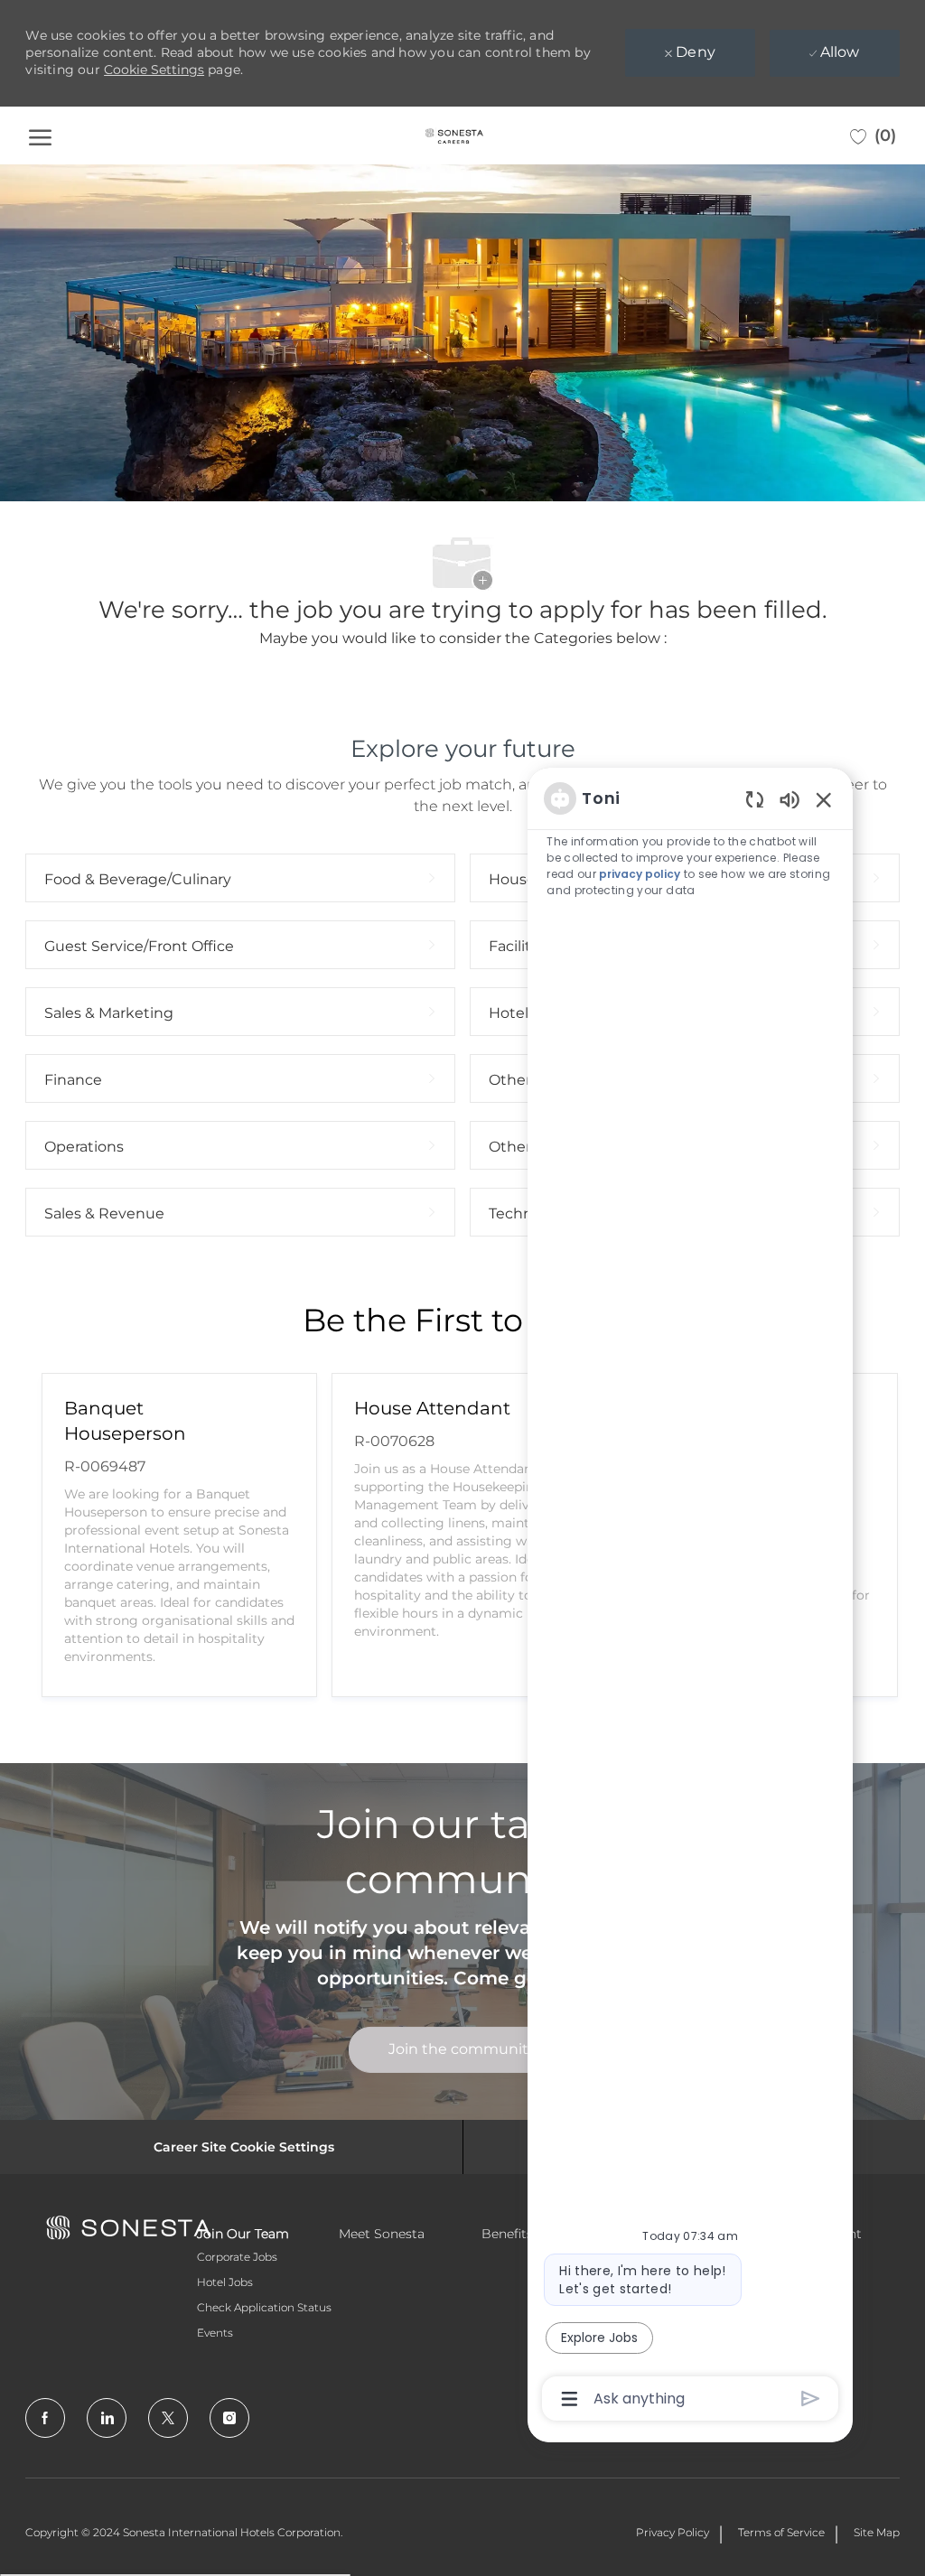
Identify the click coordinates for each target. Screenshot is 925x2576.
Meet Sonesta (382, 2234)
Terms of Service (781, 2532)
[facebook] (45, 2418)
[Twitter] (168, 2418)
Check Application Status (264, 2307)
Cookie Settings (154, 70)
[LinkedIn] (107, 2418)
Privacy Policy (673, 2532)
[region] (690, 1597)
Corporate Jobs (237, 2257)
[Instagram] (229, 2418)
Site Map (877, 2532)
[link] (462, 2050)
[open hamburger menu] (40, 135)
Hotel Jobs (225, 2282)
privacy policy (640, 874)
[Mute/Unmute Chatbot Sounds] (790, 799)
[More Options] (570, 2399)
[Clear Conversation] (755, 799)
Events (215, 2333)
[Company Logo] (454, 135)
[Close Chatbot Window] (824, 799)
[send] (811, 2399)
